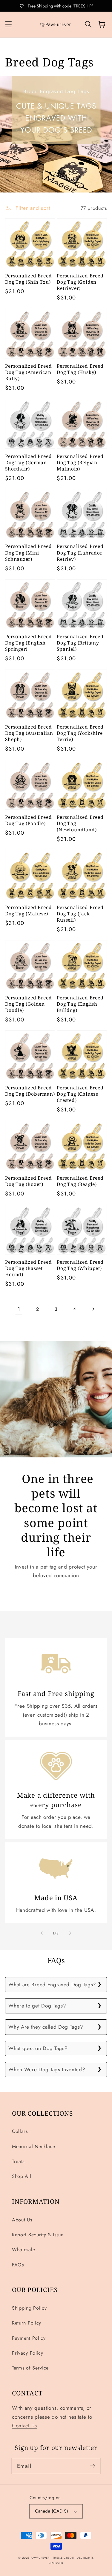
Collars (20, 2131)
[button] (9, 25)
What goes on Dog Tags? (38, 2048)
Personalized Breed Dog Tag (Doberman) (30, 1091)
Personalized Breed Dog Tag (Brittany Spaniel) (80, 643)
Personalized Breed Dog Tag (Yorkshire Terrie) (80, 733)
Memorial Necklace (34, 2146)
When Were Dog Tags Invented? (47, 2069)
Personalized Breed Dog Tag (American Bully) (28, 372)
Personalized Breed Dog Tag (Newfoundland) (80, 823)
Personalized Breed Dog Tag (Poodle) (28, 820)
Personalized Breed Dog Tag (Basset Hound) (28, 1268)
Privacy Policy (28, 2353)
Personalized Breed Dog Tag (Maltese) (28, 911)
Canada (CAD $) (52, 2511)
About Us (22, 2220)
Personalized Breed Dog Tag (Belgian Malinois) (80, 463)
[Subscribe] (92, 2466)
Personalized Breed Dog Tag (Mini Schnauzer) (28, 553)
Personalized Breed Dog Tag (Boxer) (28, 1181)
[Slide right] (70, 1933)
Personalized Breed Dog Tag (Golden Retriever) (80, 282)
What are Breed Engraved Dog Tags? (52, 1985)
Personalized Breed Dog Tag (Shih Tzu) (28, 279)
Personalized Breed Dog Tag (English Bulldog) (80, 1004)
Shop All (22, 2176)
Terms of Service (30, 2368)
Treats (18, 2161)
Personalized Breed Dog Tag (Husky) (80, 369)
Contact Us (24, 2426)
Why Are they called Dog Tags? (46, 2027)
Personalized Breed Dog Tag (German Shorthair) (28, 463)
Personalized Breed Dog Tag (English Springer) (28, 643)
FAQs (18, 2265)
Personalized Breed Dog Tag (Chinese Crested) (80, 1094)
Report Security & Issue (38, 2235)
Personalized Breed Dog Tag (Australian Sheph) (29, 733)
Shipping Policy (29, 2308)
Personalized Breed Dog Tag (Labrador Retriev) (80, 553)
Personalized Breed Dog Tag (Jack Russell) (80, 914)
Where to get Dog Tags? (37, 2006)
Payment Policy (29, 2338)
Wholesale (23, 2250)
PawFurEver (40, 2558)
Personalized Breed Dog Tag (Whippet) (80, 1265)
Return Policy (27, 2323)
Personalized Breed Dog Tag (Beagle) (80, 1181)
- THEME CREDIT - (64, 2558)
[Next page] (93, 1309)
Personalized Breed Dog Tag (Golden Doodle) (28, 1004)
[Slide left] (42, 1933)
